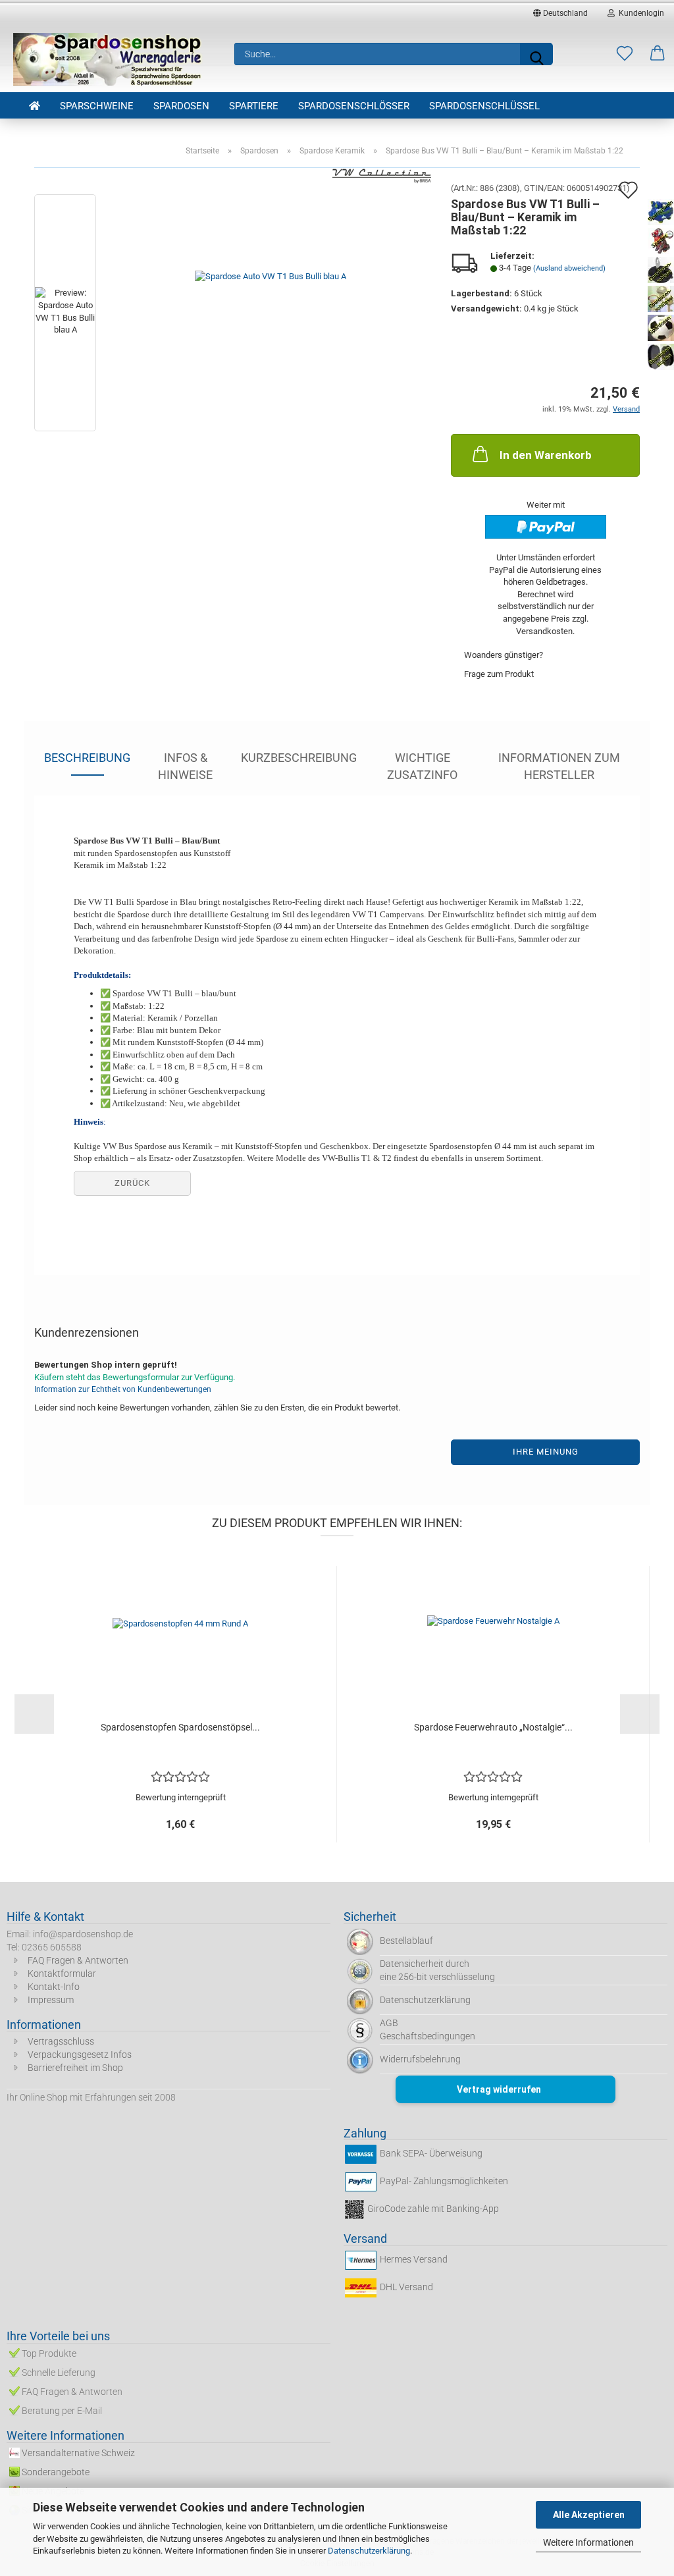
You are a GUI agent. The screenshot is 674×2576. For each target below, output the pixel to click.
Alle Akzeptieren (589, 2515)
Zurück (132, 1183)
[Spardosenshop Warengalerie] (109, 59)
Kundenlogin (639, 13)
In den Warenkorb (546, 455)
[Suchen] (536, 54)
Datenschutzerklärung (369, 2551)
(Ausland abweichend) (569, 268)
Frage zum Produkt (499, 674)
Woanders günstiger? (504, 655)
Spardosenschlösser (354, 106)
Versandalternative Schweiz (78, 2453)
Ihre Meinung (546, 1452)
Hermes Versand (414, 2259)
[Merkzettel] (625, 54)
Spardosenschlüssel (484, 106)
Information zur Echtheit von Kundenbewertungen (123, 1389)
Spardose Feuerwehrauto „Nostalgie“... (493, 1727)
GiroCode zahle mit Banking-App (433, 2209)
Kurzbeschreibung (299, 758)
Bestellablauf (406, 1941)
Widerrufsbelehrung (420, 2059)
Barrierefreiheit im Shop (75, 2068)
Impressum (51, 2000)
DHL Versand (406, 2287)
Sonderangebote (56, 2472)
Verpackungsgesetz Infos (80, 2054)
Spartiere (254, 106)
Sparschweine (97, 106)
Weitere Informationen (588, 2542)
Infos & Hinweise (185, 763)
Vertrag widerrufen (499, 2089)
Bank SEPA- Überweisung (431, 2154)
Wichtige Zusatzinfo (422, 763)
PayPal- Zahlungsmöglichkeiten (444, 2182)
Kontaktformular (62, 1973)
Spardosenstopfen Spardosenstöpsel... (180, 1727)
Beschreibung (87, 758)
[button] (658, 54)
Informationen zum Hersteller (559, 763)
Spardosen (181, 106)
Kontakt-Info (54, 1987)
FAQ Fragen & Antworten (78, 1960)
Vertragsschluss (61, 2041)
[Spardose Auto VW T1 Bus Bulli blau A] (271, 315)
